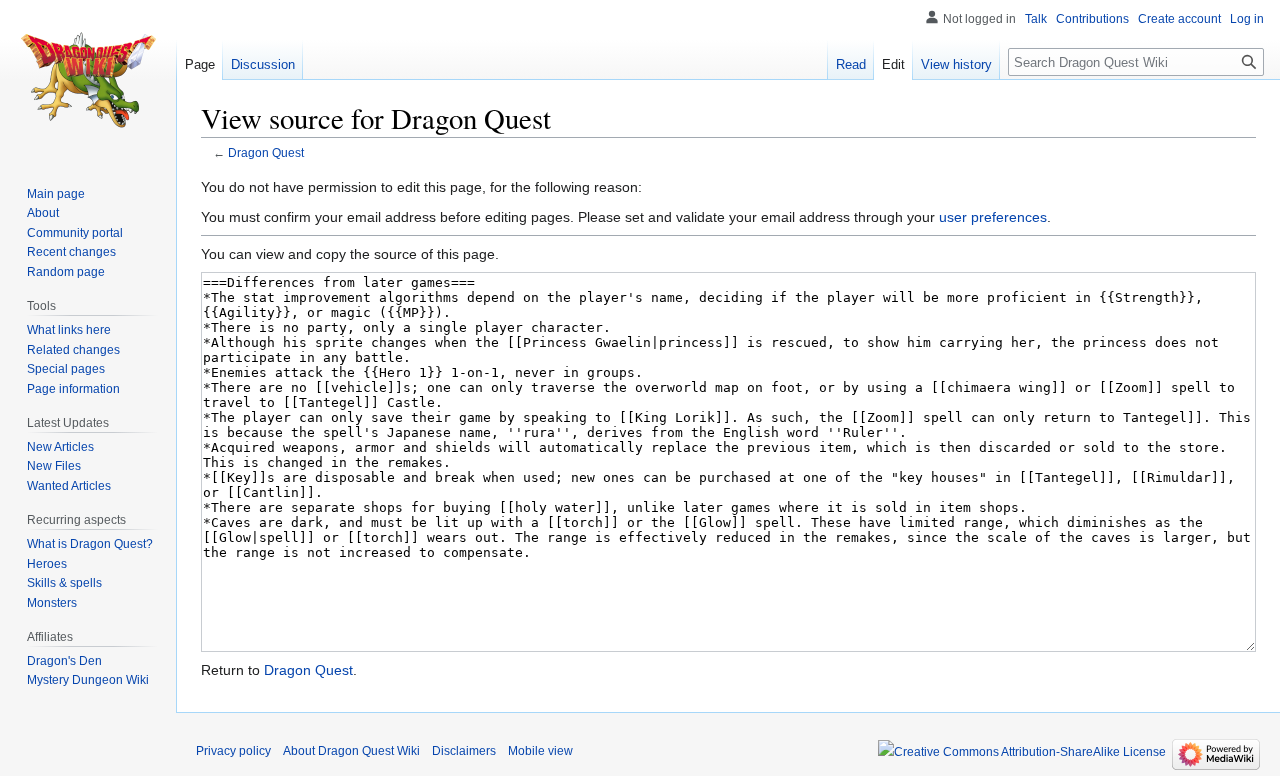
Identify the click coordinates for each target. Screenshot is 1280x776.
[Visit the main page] (88, 80)
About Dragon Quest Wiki (351, 751)
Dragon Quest (266, 152)
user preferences (993, 217)
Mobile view (540, 751)
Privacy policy (233, 751)
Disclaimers (464, 751)
